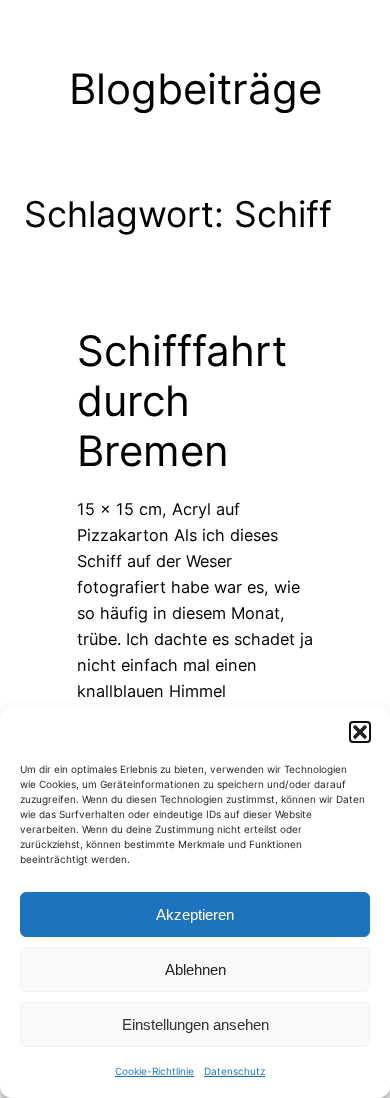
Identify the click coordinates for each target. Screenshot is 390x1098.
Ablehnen (195, 969)
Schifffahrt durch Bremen (182, 401)
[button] (360, 732)
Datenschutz (234, 1071)
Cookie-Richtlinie (154, 1071)
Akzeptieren (195, 914)
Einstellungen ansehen (195, 1024)
